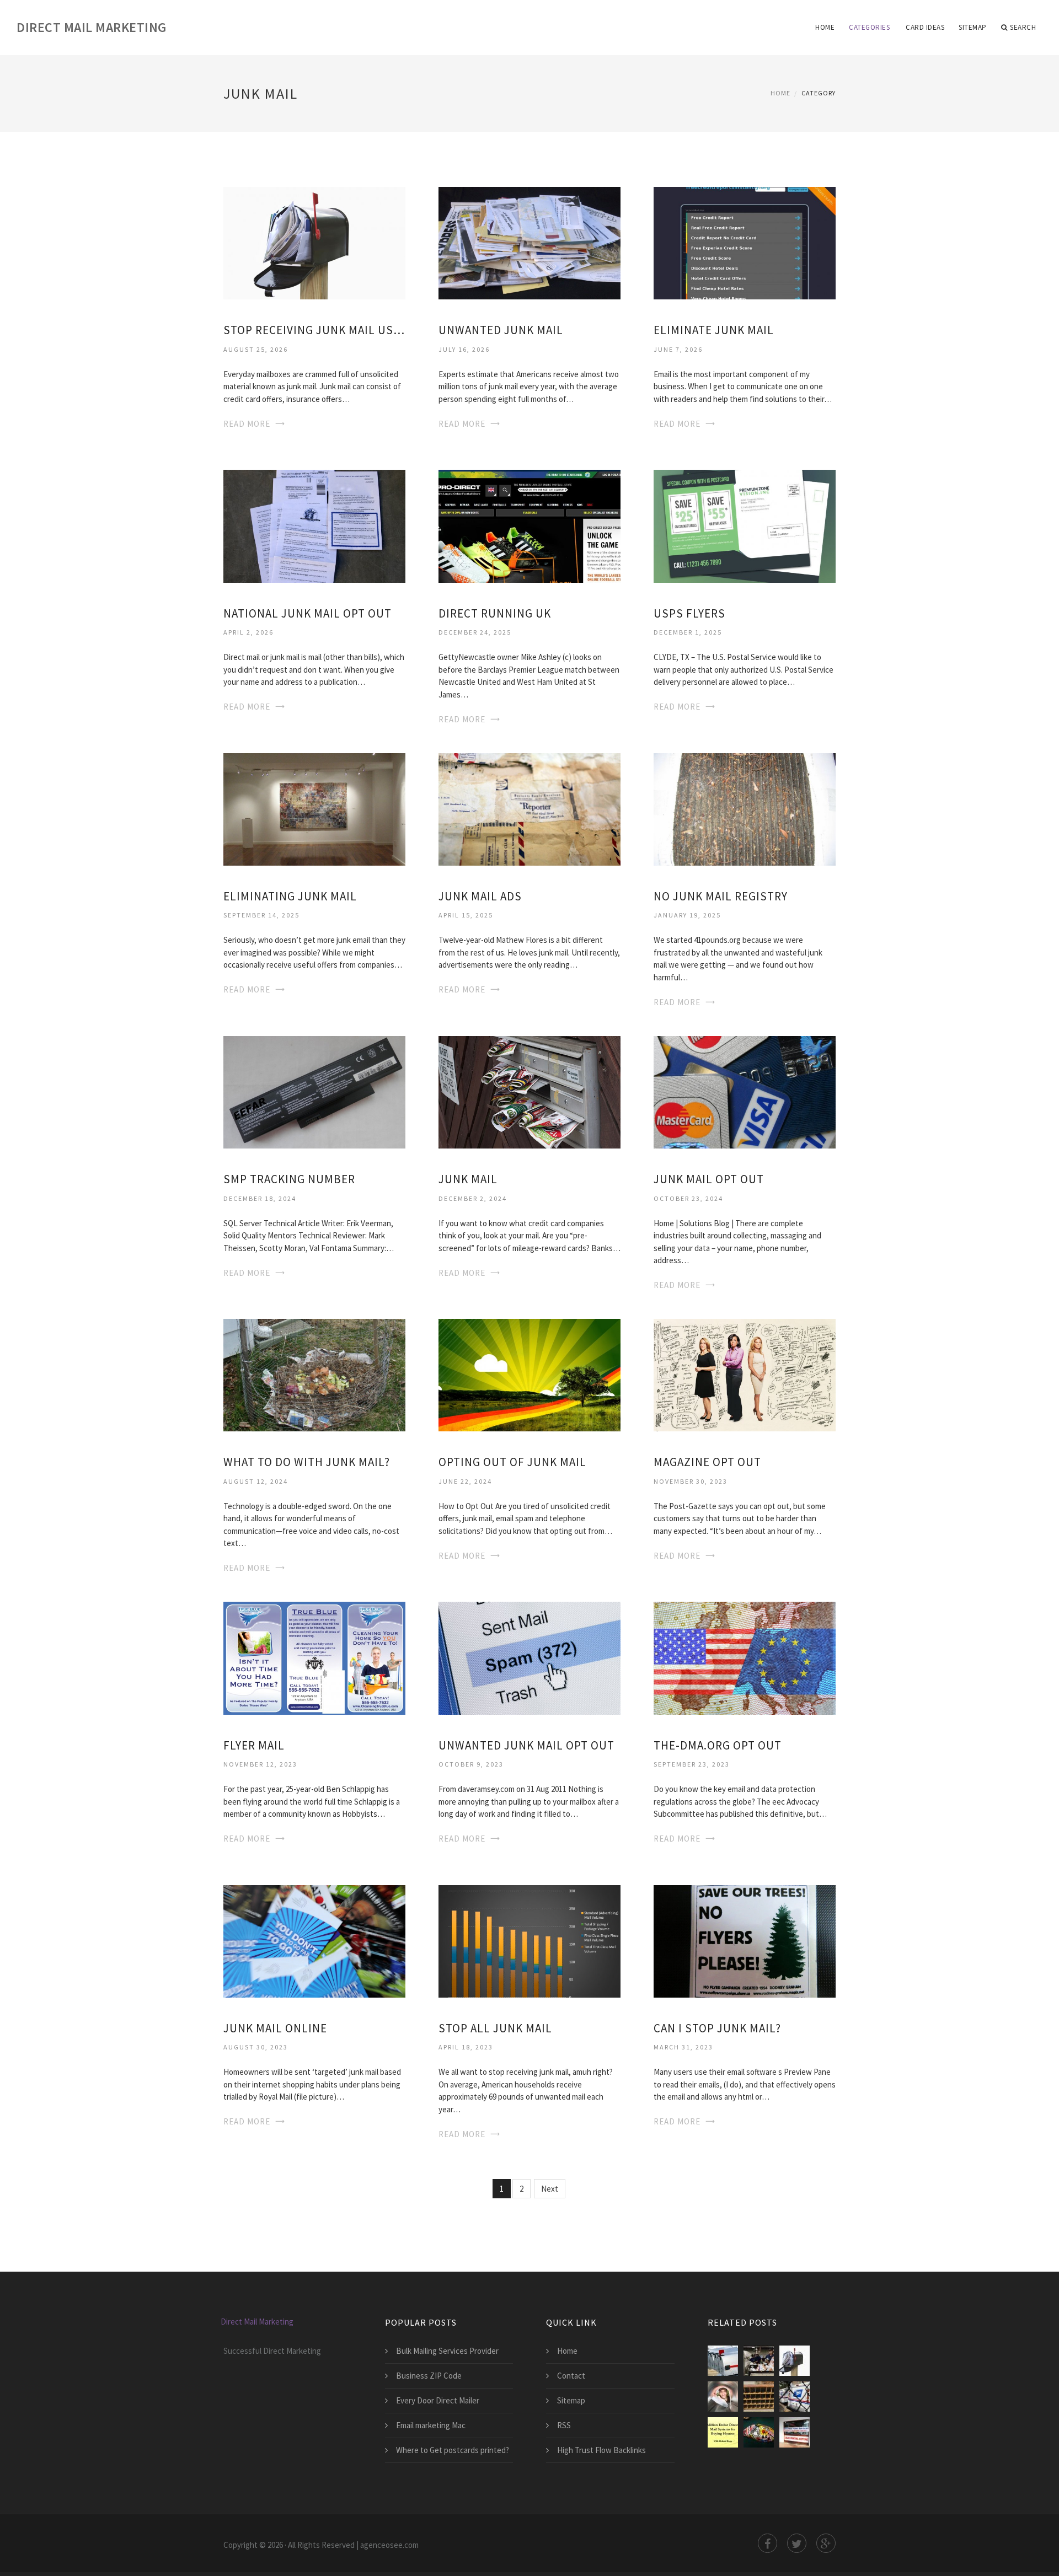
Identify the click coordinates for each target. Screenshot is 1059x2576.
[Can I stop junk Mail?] (745, 1940)
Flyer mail (254, 1745)
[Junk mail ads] (529, 808)
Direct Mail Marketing (92, 27)
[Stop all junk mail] (529, 1940)
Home (825, 27)
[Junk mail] (529, 1091)
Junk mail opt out (709, 1179)
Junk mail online (275, 2028)
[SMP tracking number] (314, 1091)
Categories (869, 27)
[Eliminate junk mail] (745, 242)
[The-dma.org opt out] (745, 1657)
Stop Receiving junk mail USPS (314, 330)
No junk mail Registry (721, 896)
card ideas (925, 27)
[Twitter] (797, 2543)
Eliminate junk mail (714, 330)
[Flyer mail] (314, 1657)
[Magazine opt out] (745, 1374)
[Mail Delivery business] (723, 2361)
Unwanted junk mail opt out (526, 1745)
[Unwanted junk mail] (529, 242)
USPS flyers (689, 613)
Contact (571, 2376)
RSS (564, 2425)
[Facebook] (767, 2543)
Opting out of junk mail (512, 1462)
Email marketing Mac (431, 2425)
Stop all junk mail (495, 2028)
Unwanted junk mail (501, 330)
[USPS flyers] (745, 525)
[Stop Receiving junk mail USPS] (314, 242)
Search (1023, 27)
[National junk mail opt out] (314, 525)
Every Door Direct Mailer (438, 2400)
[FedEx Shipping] (759, 2361)
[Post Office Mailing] (759, 2397)
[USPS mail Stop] (795, 2397)
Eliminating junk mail (290, 896)
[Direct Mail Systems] (723, 2432)
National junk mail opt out (307, 613)
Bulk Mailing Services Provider (447, 2351)
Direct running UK (495, 613)
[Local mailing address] (795, 2432)
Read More (247, 424)
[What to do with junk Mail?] (314, 1374)
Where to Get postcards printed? (453, 2450)
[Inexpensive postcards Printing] (723, 2397)
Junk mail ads (480, 896)
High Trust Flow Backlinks (601, 2450)
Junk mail (468, 1179)
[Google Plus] (826, 2543)
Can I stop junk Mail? (717, 2028)
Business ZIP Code (429, 2376)
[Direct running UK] (529, 525)
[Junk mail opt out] (745, 1091)
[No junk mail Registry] (745, 808)
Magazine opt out (707, 1462)
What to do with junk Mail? (307, 1462)
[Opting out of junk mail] (529, 1374)
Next (550, 2189)
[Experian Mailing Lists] (759, 2432)
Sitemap (973, 27)
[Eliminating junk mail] (314, 808)
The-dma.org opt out (718, 1745)
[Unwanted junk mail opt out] (529, 1657)
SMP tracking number (289, 1179)
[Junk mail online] (314, 1940)
